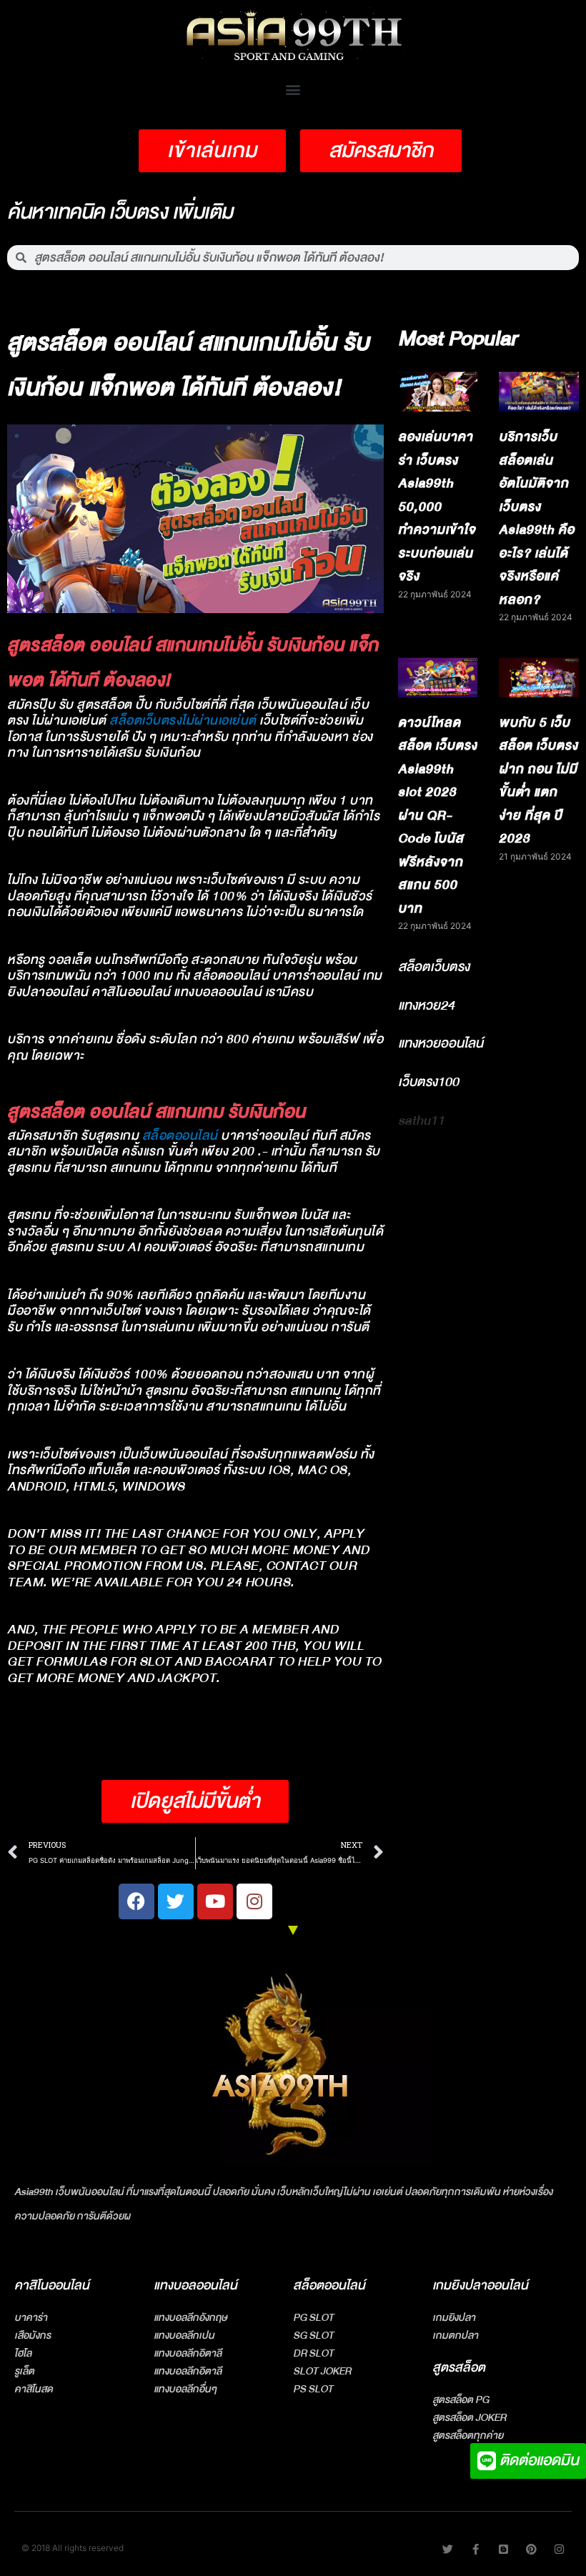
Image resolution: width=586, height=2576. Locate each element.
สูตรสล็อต (459, 2368)
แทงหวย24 (426, 1005)
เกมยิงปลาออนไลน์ (480, 2286)
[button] (293, 89)
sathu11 (421, 1120)
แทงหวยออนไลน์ (441, 1043)
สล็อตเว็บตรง (434, 967)
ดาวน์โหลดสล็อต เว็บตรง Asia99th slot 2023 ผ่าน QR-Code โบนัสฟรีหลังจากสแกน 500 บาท (438, 816)
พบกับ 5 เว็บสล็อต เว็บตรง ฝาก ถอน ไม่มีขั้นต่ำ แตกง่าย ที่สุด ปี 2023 (538, 781)
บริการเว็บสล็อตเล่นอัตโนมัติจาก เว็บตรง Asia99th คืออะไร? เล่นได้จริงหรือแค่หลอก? (537, 518)
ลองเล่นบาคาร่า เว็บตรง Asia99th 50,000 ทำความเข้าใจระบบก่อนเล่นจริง (437, 507)
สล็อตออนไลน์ (180, 1136)
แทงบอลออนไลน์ (195, 2286)
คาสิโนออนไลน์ (52, 2286)
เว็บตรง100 (428, 1082)
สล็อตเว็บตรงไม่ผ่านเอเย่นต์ (183, 721)
